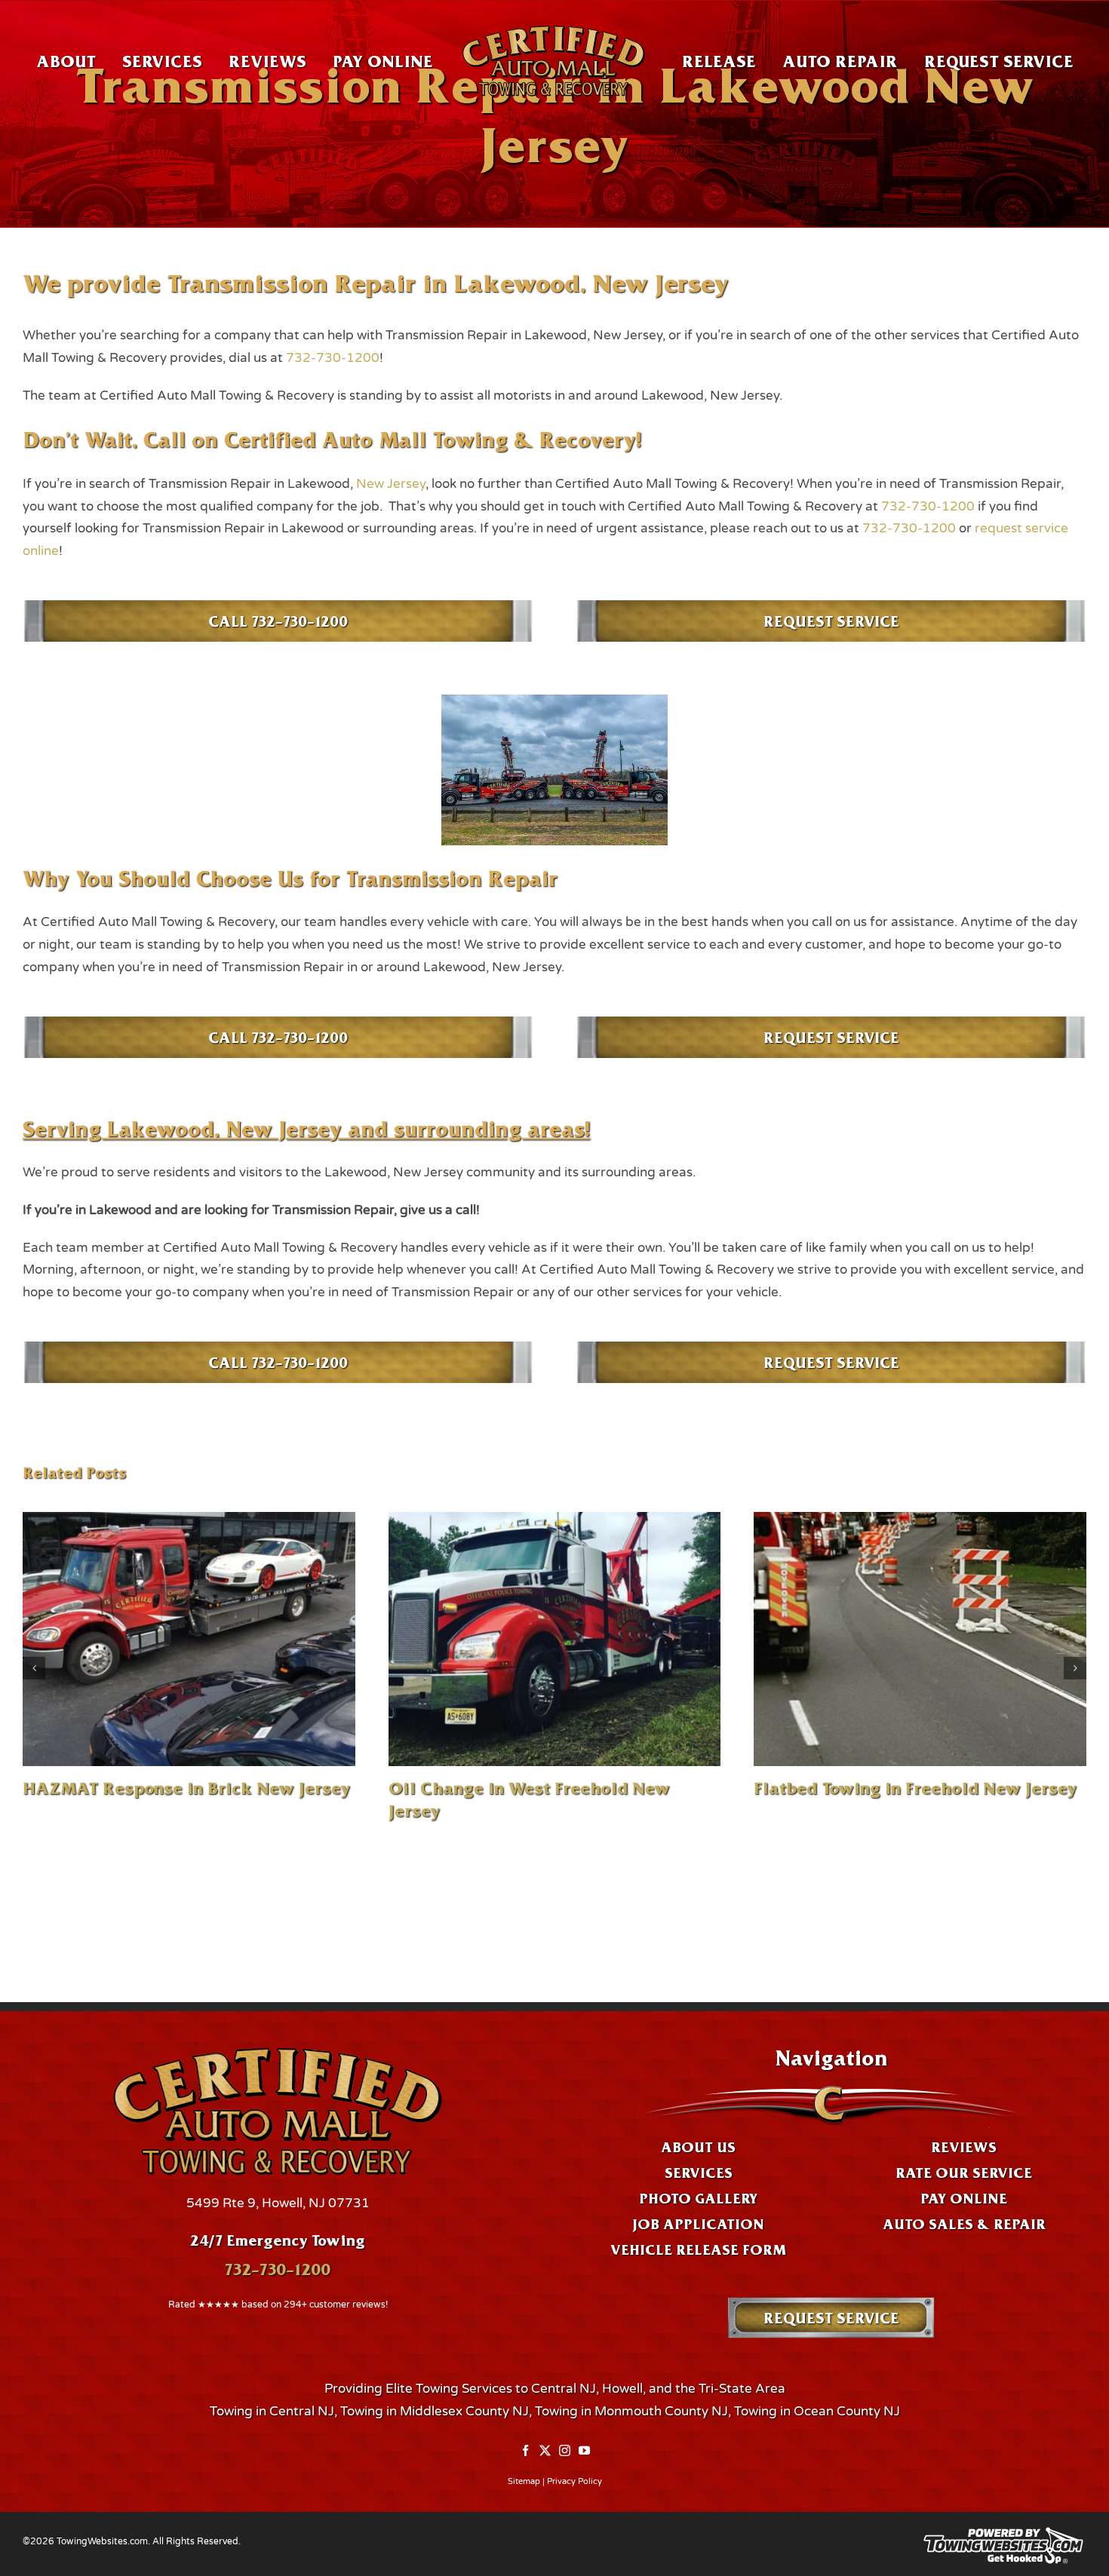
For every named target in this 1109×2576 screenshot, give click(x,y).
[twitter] (545, 2451)
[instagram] (565, 2451)
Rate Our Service (964, 2173)
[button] (34, 1668)
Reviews (964, 2147)
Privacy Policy (574, 2481)
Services (699, 2173)
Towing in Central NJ (272, 2411)
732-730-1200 (333, 358)
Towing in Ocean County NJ (817, 2411)
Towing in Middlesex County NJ (435, 2411)
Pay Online (964, 2198)
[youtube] (584, 2451)
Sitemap (524, 2481)
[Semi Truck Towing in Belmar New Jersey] (555, 1639)
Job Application (698, 2224)
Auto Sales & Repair (964, 2224)
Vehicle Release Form (698, 2249)
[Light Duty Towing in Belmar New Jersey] (189, 1639)
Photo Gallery (698, 2198)
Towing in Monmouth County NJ (631, 2411)
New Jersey (391, 484)
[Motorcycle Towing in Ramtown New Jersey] (920, 1639)
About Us (698, 2147)
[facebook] (525, 2451)
